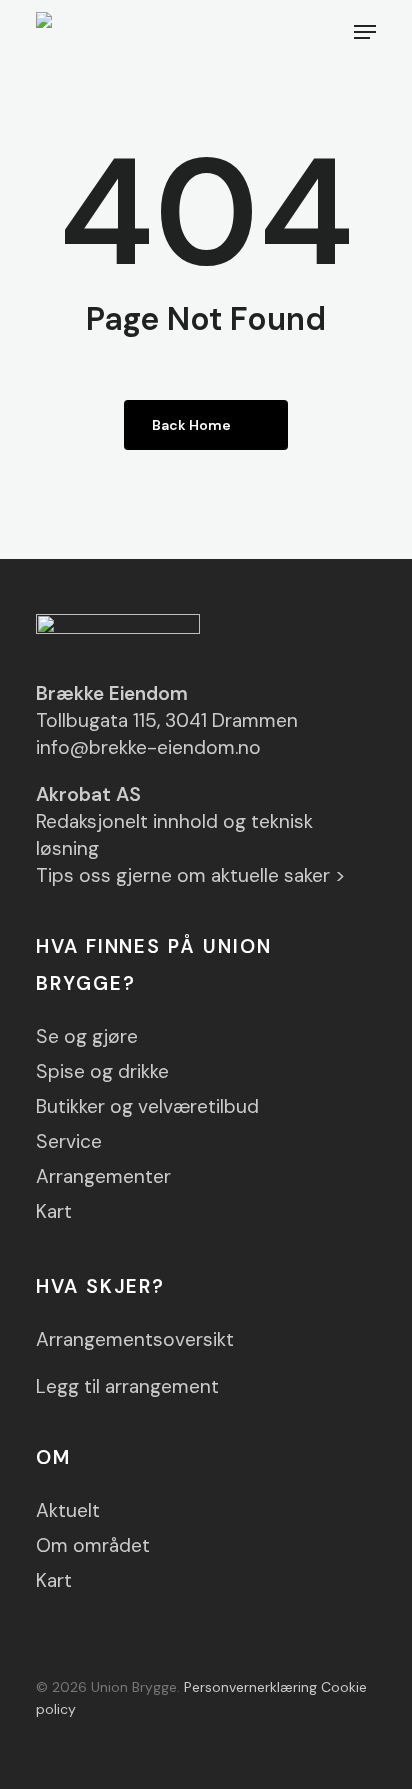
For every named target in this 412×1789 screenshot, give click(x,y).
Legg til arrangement (127, 1386)
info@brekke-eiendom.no (148, 747)
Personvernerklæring (250, 1687)
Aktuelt (68, 1510)
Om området (93, 1545)
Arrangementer (103, 1176)
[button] (365, 32)
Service (69, 1141)
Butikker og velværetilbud (147, 1106)
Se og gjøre (87, 1036)
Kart (54, 1211)
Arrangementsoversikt (135, 1339)
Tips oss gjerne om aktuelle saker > (191, 875)
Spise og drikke (102, 1071)
